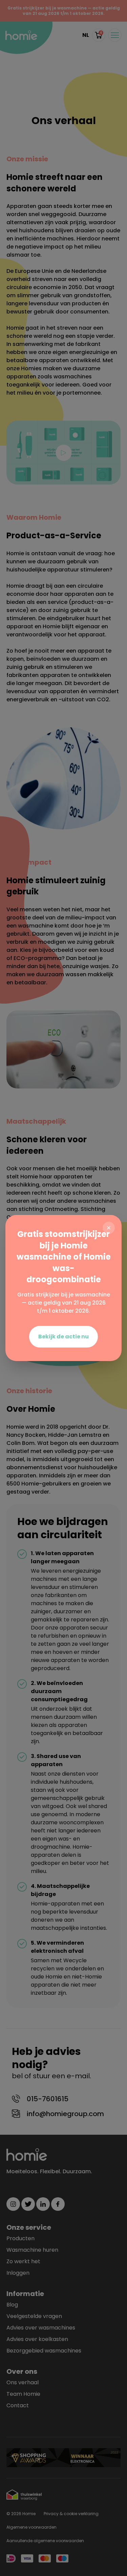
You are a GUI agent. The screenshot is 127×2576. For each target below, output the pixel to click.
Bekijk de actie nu (63, 1337)
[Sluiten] (109, 1228)
